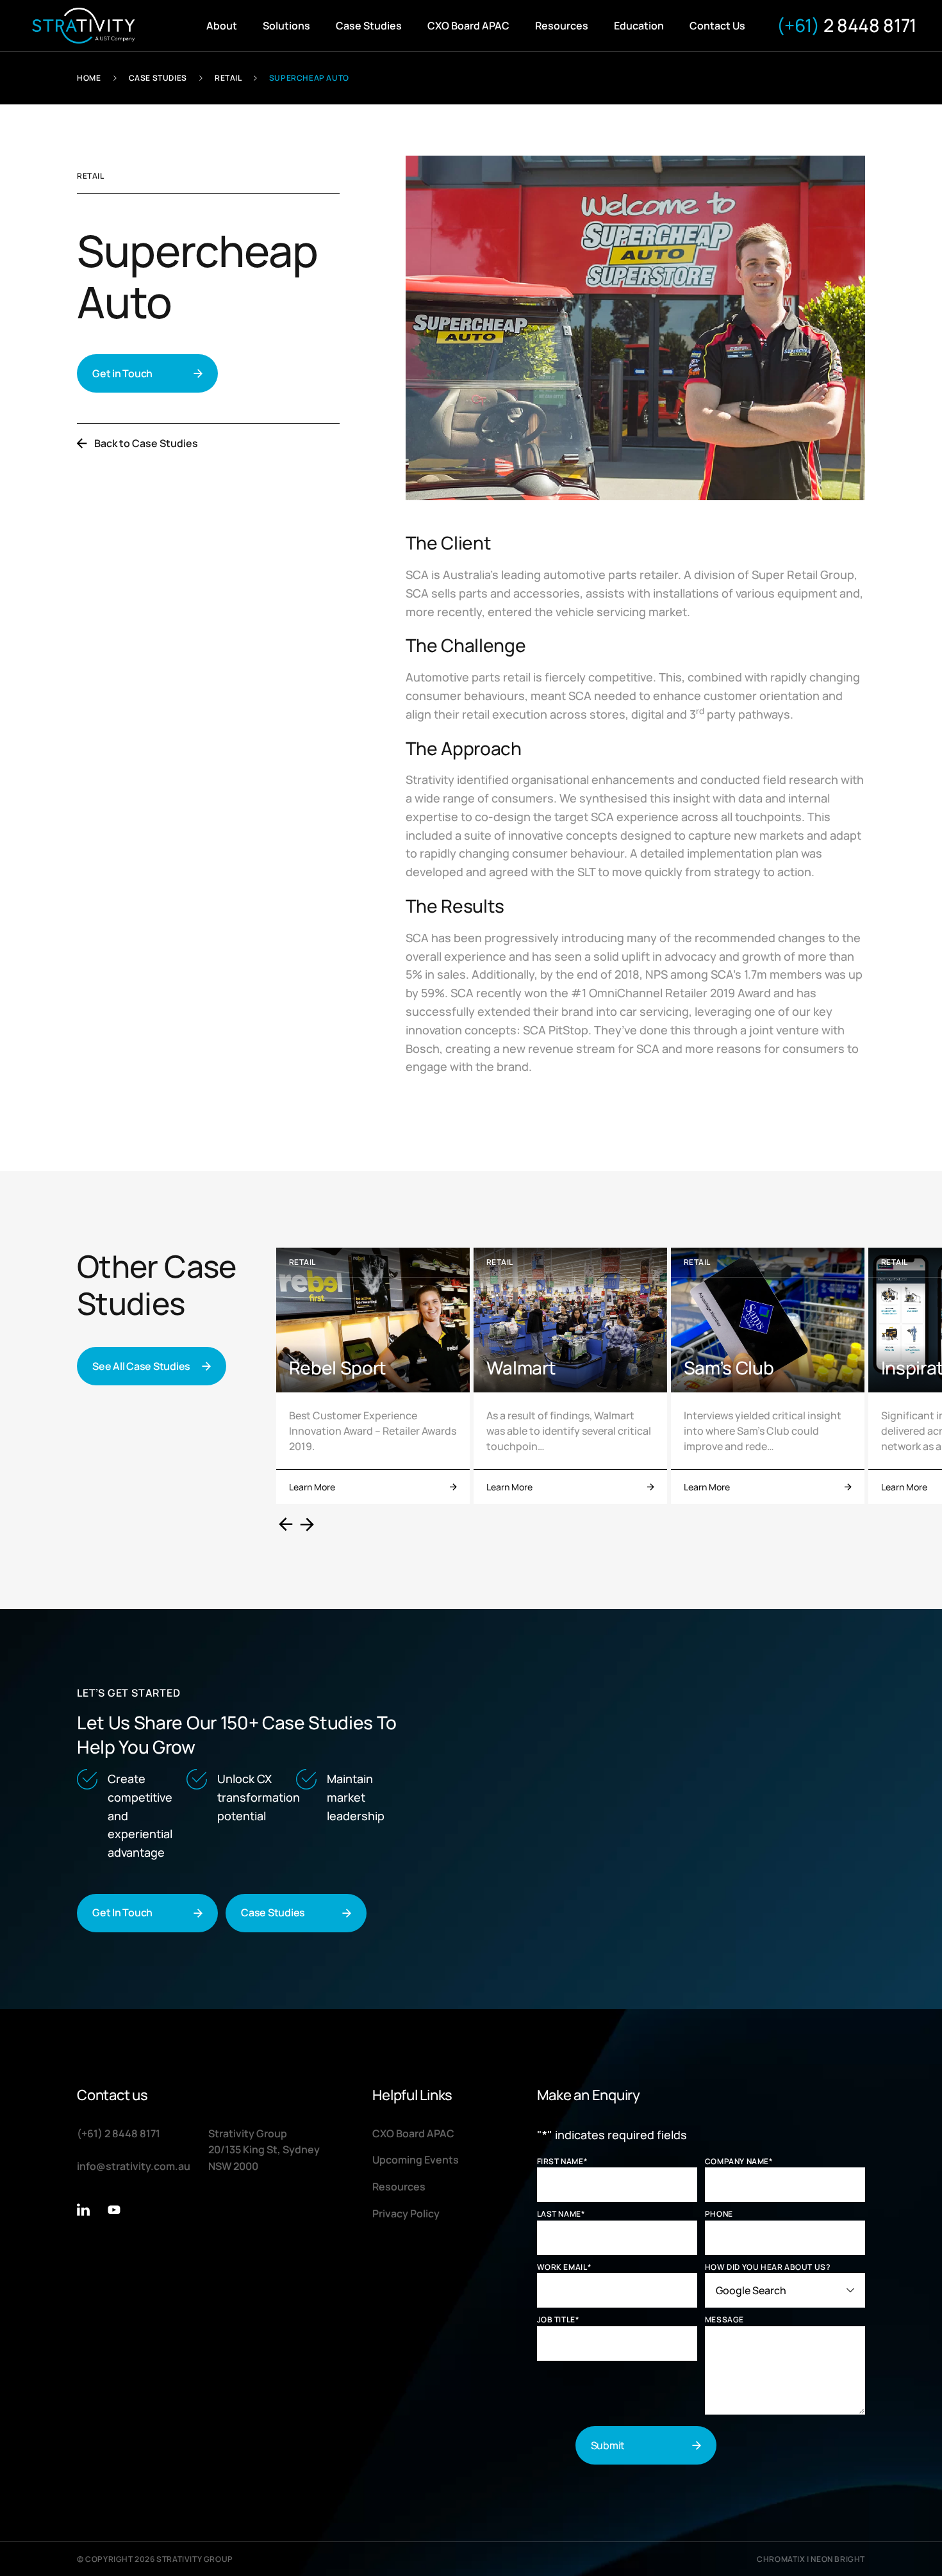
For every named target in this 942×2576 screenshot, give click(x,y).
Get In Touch (122, 1912)
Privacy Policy (406, 2213)
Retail (228, 78)
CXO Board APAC (413, 2133)
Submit (608, 2445)
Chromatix (781, 2559)
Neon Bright (838, 2559)
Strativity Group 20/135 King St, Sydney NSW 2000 (264, 2150)
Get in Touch (122, 373)
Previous (286, 1524)
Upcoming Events (416, 2160)
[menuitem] (222, 26)
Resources (399, 2187)
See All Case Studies (141, 1366)
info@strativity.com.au (134, 2166)
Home (89, 78)
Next (307, 1524)
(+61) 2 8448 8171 (119, 2133)
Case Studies (158, 78)
